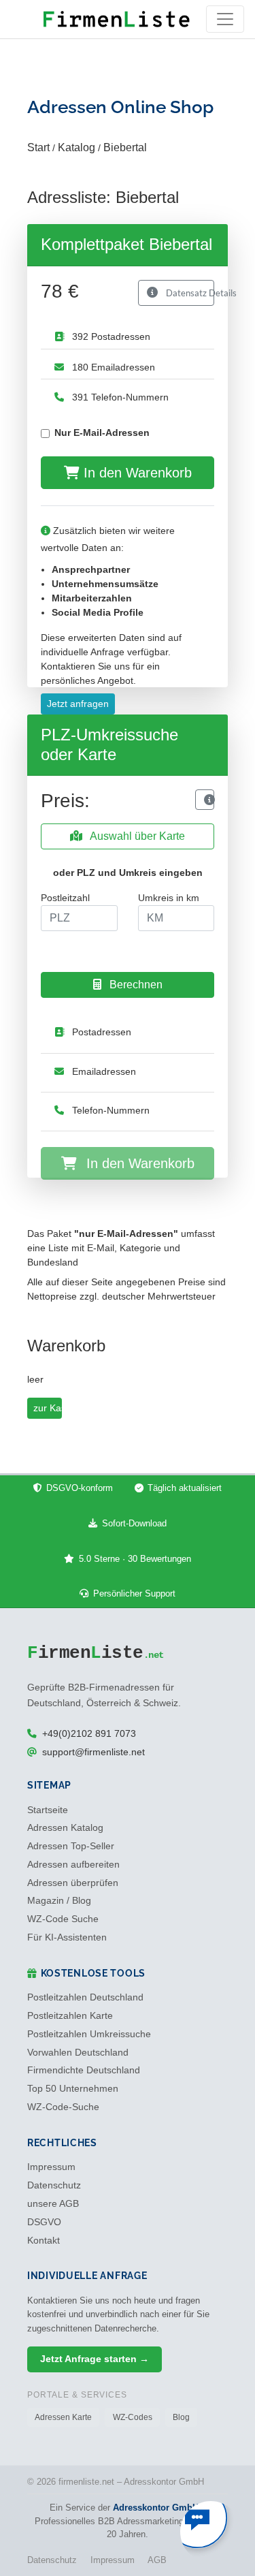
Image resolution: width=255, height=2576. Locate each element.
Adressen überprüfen (73, 1883)
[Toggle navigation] (225, 19)
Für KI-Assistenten (67, 1937)
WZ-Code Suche (63, 1919)
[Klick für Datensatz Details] (205, 800)
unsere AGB (53, 2204)
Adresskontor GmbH (156, 2508)
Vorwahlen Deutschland (78, 2053)
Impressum (51, 2167)
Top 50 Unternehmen (73, 2089)
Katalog (76, 147)
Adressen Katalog (65, 1828)
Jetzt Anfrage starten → (95, 2359)
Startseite (48, 1810)
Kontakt (44, 2241)
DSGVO (44, 2222)
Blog (181, 2417)
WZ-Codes (133, 2417)
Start (38, 147)
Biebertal (125, 147)
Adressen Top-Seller (71, 1846)
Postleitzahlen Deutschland (85, 1997)
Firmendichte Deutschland (84, 2070)
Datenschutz (54, 2185)
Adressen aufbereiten (73, 1865)
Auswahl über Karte (136, 836)
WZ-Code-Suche (63, 2107)
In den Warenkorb (136, 473)
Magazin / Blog (59, 1901)
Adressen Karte (63, 2417)
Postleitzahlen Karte (70, 2016)
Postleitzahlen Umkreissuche (89, 2034)
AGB (157, 2560)
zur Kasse (48, 1408)
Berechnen (135, 985)
